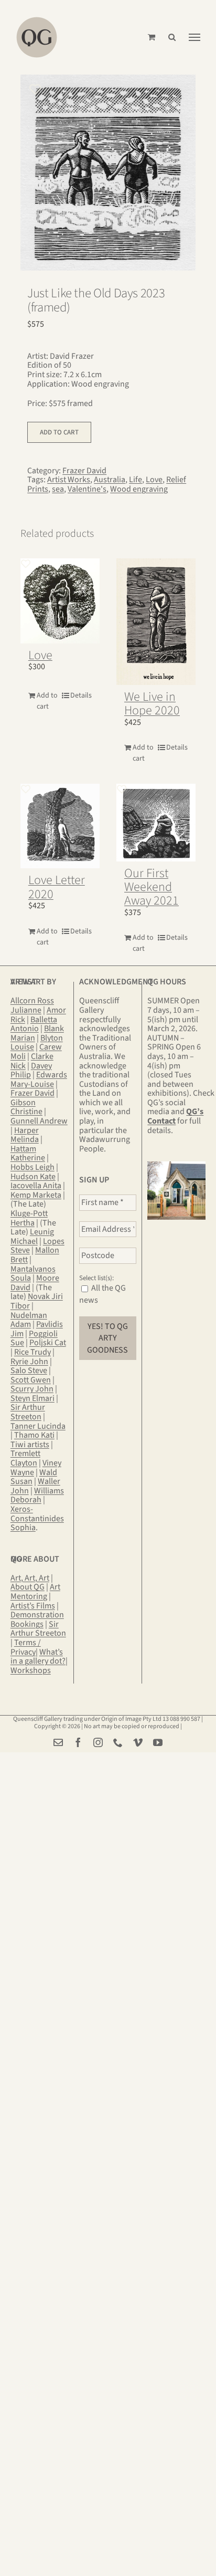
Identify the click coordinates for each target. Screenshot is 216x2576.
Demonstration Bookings (37, 1619)
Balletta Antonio (34, 1024)
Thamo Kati (34, 1435)
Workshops (31, 1670)
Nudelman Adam (29, 1320)
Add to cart (59, 432)
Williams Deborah (37, 1495)
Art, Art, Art (30, 1578)
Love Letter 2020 (57, 887)
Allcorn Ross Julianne (32, 1005)
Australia (110, 480)
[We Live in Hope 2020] (156, 622)
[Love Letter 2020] (60, 826)
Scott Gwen (31, 1380)
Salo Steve (29, 1370)
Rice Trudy (33, 1352)
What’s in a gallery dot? (38, 1657)
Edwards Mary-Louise (39, 1079)
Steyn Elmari (33, 1398)
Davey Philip (31, 1071)
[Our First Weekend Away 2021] (156, 822)
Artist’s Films (33, 1606)
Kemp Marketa (36, 1195)
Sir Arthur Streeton (28, 1412)
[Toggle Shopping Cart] (152, 37)
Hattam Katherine (28, 1154)
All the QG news (102, 1294)
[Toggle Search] (172, 37)
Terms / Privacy (26, 1647)
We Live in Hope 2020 (152, 704)
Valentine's (87, 489)
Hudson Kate (33, 1177)
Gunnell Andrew (39, 1121)
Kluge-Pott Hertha (29, 1218)
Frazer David (84, 471)
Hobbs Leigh (33, 1167)
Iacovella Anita (36, 1186)
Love (154, 480)
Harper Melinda (25, 1135)
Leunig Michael (32, 1237)
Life (136, 480)
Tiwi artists (30, 1445)
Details (81, 695)
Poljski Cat (48, 1343)
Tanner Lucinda (38, 1426)
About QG (28, 1587)
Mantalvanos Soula (33, 1274)
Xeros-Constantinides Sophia (37, 1518)
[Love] (60, 601)
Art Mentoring (35, 1592)
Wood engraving (139, 489)
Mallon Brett (35, 1255)
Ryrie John (29, 1362)
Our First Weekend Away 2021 (152, 887)
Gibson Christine (26, 1107)
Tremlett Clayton (25, 1458)
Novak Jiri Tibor (37, 1301)
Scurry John (32, 1389)
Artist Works (69, 480)
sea (58, 489)
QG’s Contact (175, 1116)
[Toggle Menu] (195, 37)
